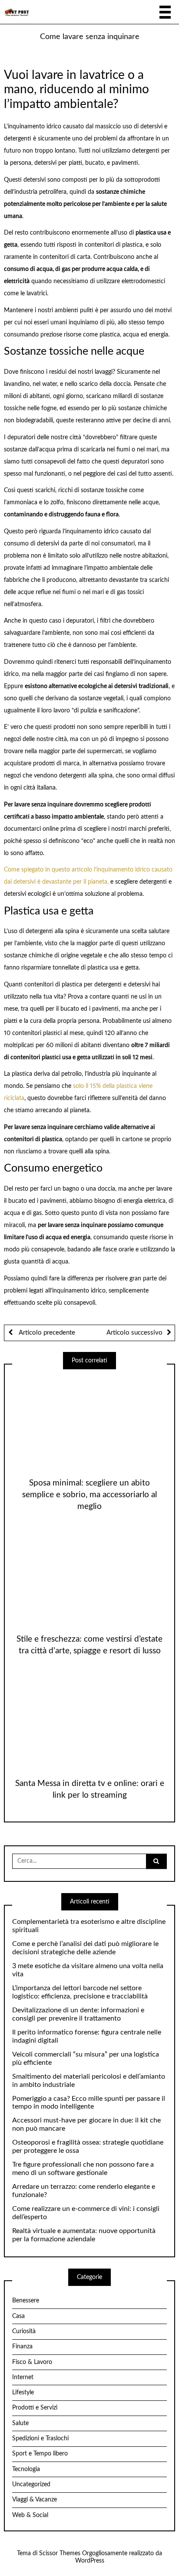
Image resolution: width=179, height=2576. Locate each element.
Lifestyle (23, 2393)
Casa (18, 2316)
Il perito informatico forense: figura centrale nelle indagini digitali (87, 2036)
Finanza (22, 2347)
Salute (20, 2423)
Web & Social (30, 2515)
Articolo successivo (134, 1333)
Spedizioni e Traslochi (40, 2439)
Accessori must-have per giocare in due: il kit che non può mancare (86, 2124)
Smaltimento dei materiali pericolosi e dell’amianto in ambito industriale (89, 2081)
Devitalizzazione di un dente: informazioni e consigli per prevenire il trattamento (78, 2014)
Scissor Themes (60, 2553)
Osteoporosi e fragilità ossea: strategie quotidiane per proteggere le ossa (88, 2147)
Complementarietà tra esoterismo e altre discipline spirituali (89, 1926)
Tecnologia (26, 2469)
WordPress (90, 2561)
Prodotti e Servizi (35, 2408)
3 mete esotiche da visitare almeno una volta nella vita (88, 1970)
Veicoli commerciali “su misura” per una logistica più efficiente (86, 2059)
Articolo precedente (46, 1333)
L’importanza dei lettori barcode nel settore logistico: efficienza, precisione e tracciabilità (80, 1992)
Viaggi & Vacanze (35, 2500)
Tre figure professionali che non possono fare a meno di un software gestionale (83, 2169)
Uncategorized (31, 2485)
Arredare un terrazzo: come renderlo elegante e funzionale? (84, 2191)
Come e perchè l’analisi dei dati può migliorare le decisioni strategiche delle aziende (85, 1948)
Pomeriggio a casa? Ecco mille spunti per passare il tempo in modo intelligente (89, 2103)
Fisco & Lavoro (32, 2362)
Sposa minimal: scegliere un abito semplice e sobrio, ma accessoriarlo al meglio (89, 1495)
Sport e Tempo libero (40, 2454)
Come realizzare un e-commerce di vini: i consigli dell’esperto (86, 2213)
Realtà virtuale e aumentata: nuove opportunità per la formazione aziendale (84, 2235)
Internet (23, 2377)
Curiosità (24, 2331)
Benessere (26, 2301)
